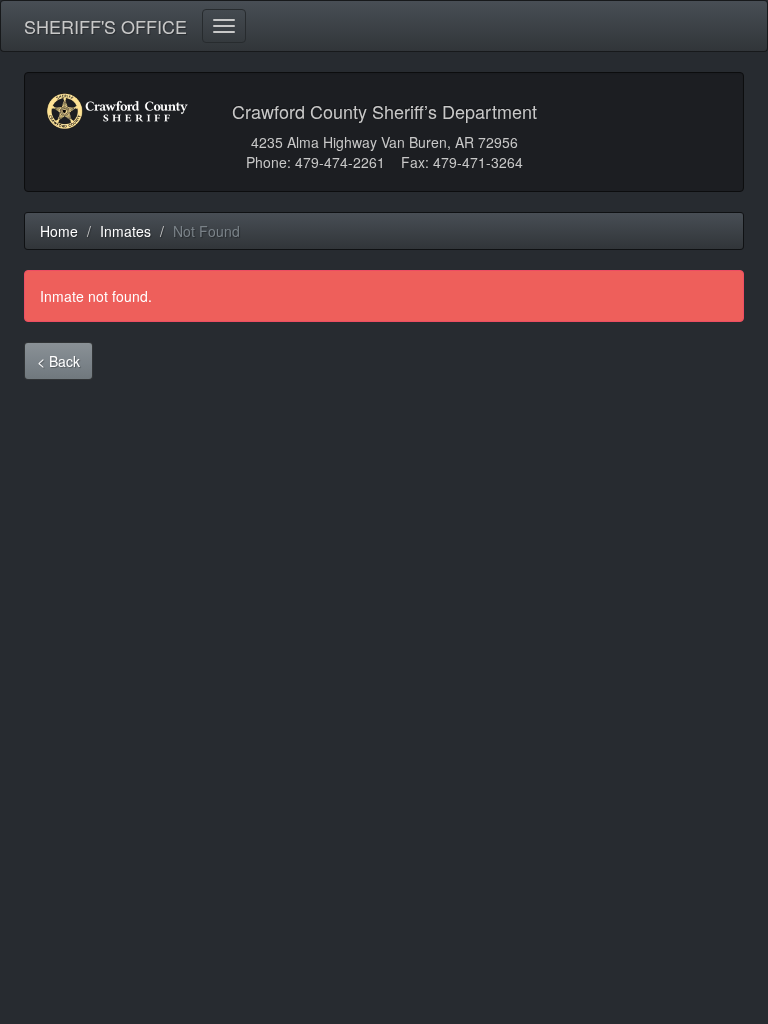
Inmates (125, 231)
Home (59, 231)
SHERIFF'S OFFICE (105, 22)
